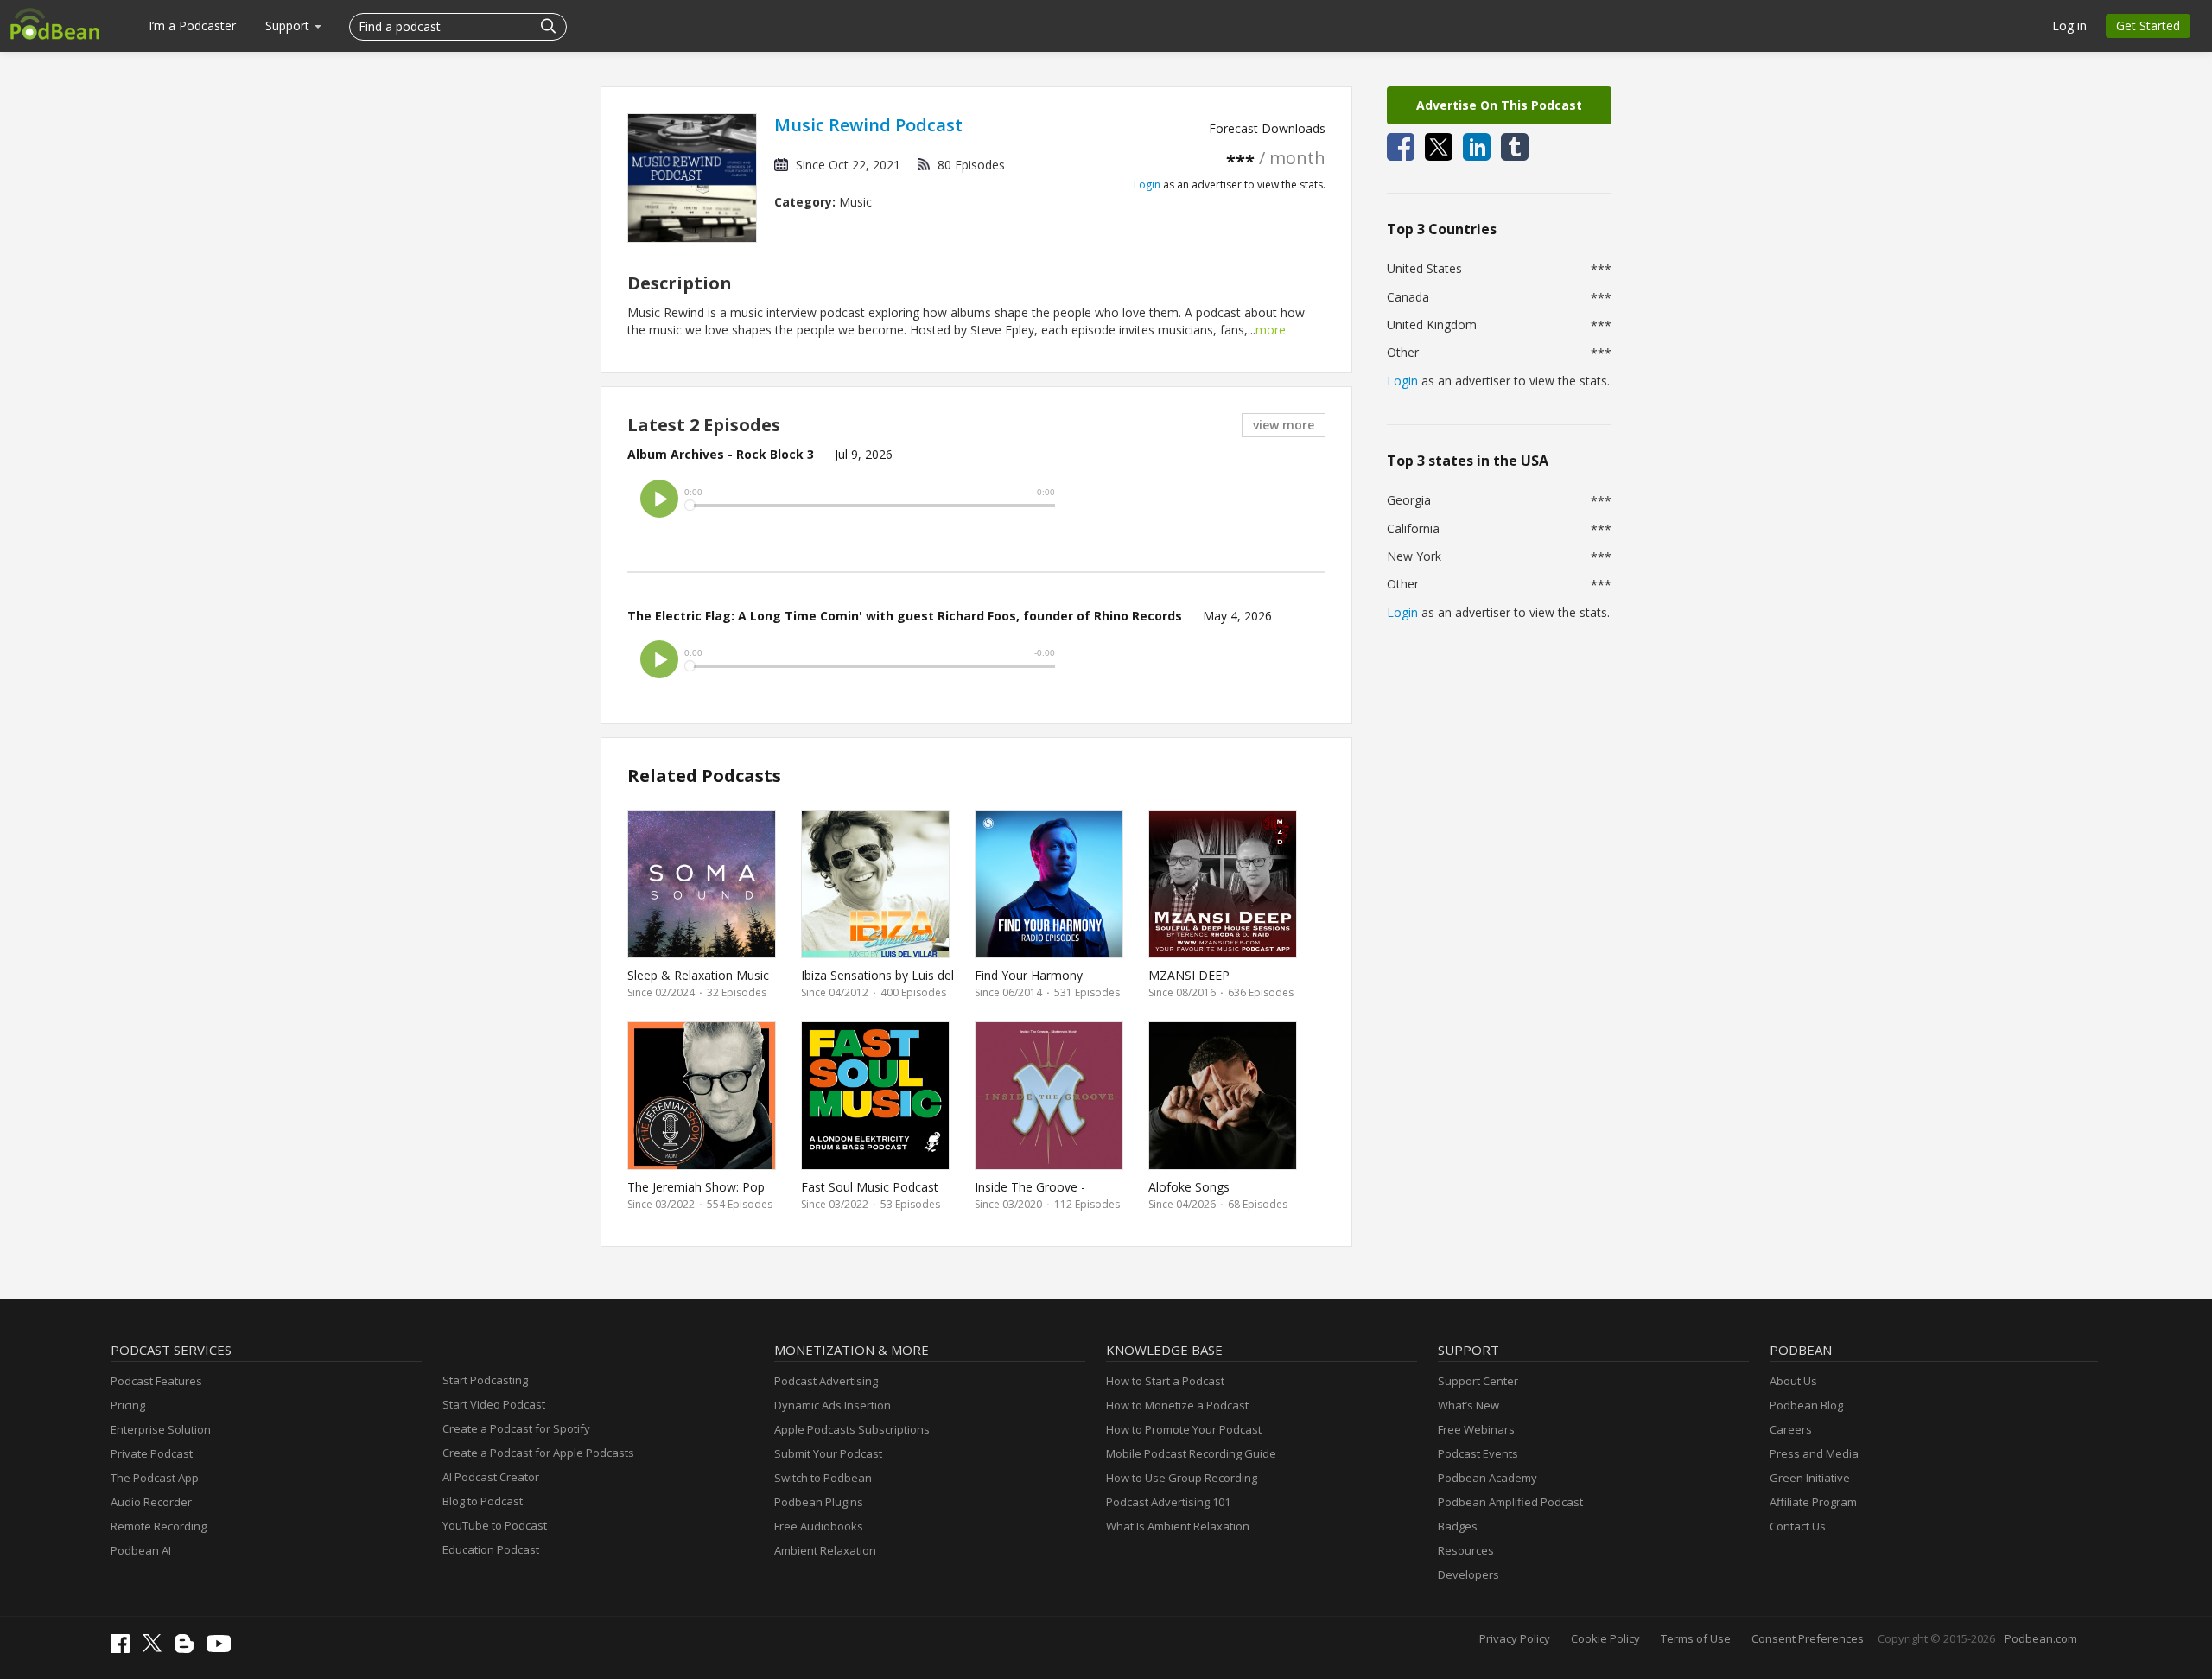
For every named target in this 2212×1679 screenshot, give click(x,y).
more (1271, 330)
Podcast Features (156, 1381)
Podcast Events (1478, 1453)
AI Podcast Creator (491, 1477)
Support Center (1478, 1381)
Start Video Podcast (494, 1404)
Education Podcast (491, 1549)
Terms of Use (1696, 1638)
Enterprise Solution (161, 1429)
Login (1147, 184)
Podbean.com (2041, 1638)
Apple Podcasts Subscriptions (852, 1429)
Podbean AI (141, 1550)
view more (1284, 425)
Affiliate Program (1813, 1502)
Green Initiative (1810, 1478)
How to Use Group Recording (1182, 1478)
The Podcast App (155, 1478)
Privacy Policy (1515, 1638)
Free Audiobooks (819, 1526)
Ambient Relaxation (825, 1550)
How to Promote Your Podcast (1184, 1429)
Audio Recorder (151, 1502)
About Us (1793, 1381)
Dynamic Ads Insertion (833, 1405)
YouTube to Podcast (495, 1525)
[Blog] (188, 1649)
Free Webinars (1476, 1429)
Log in (2069, 25)
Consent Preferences (1808, 1638)
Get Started (2148, 25)
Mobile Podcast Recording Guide (1191, 1453)
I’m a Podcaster (192, 25)
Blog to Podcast (483, 1501)
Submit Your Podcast (828, 1453)
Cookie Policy (1605, 1638)
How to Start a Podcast (1165, 1381)
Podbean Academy (1487, 1478)
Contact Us (1798, 1526)
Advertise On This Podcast (1499, 105)
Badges (1458, 1526)
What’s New (1468, 1405)
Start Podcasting (485, 1380)
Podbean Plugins (819, 1502)
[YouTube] (223, 1648)
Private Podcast (152, 1453)
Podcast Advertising (826, 1381)
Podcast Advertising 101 (1168, 1502)
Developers (1468, 1574)
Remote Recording (159, 1526)
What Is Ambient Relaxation (1178, 1526)
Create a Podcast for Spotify (516, 1428)
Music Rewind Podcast (868, 125)
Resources (1466, 1550)
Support (289, 25)
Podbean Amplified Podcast (1510, 1502)
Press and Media (1814, 1453)
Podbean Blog (1806, 1405)
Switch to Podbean (823, 1478)
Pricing (128, 1405)
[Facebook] (124, 1649)
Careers (1791, 1429)
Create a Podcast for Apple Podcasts (538, 1453)
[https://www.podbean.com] (55, 23)
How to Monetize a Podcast (1177, 1405)
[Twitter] (156, 1648)
